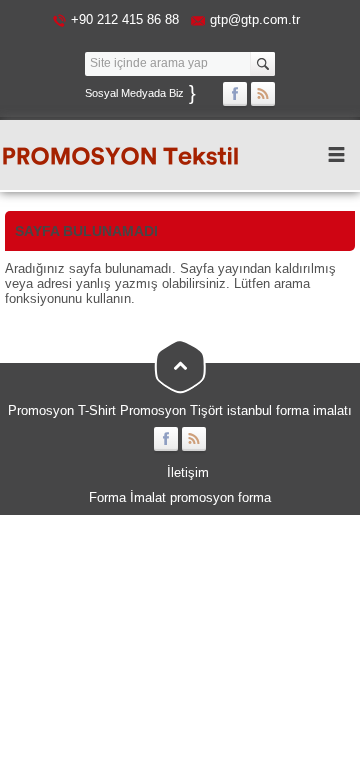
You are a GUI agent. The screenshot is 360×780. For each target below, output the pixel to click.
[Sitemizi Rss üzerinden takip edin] (263, 94)
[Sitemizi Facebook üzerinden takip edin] (235, 94)
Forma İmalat (127, 497)
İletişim (188, 472)
